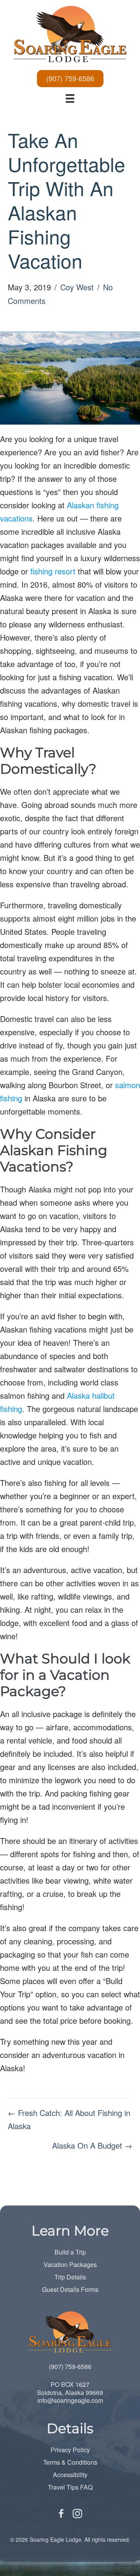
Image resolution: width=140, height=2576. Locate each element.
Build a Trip (70, 2252)
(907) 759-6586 (70, 2366)
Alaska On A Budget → (92, 2145)
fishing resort (53, 571)
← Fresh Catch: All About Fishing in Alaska (69, 2119)
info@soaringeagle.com (70, 2400)
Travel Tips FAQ (70, 2487)
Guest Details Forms (70, 2289)
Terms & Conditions (70, 2462)
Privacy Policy (70, 2450)
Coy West (77, 287)
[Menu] (70, 98)
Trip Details (70, 2277)
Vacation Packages (70, 2264)
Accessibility (70, 2475)
